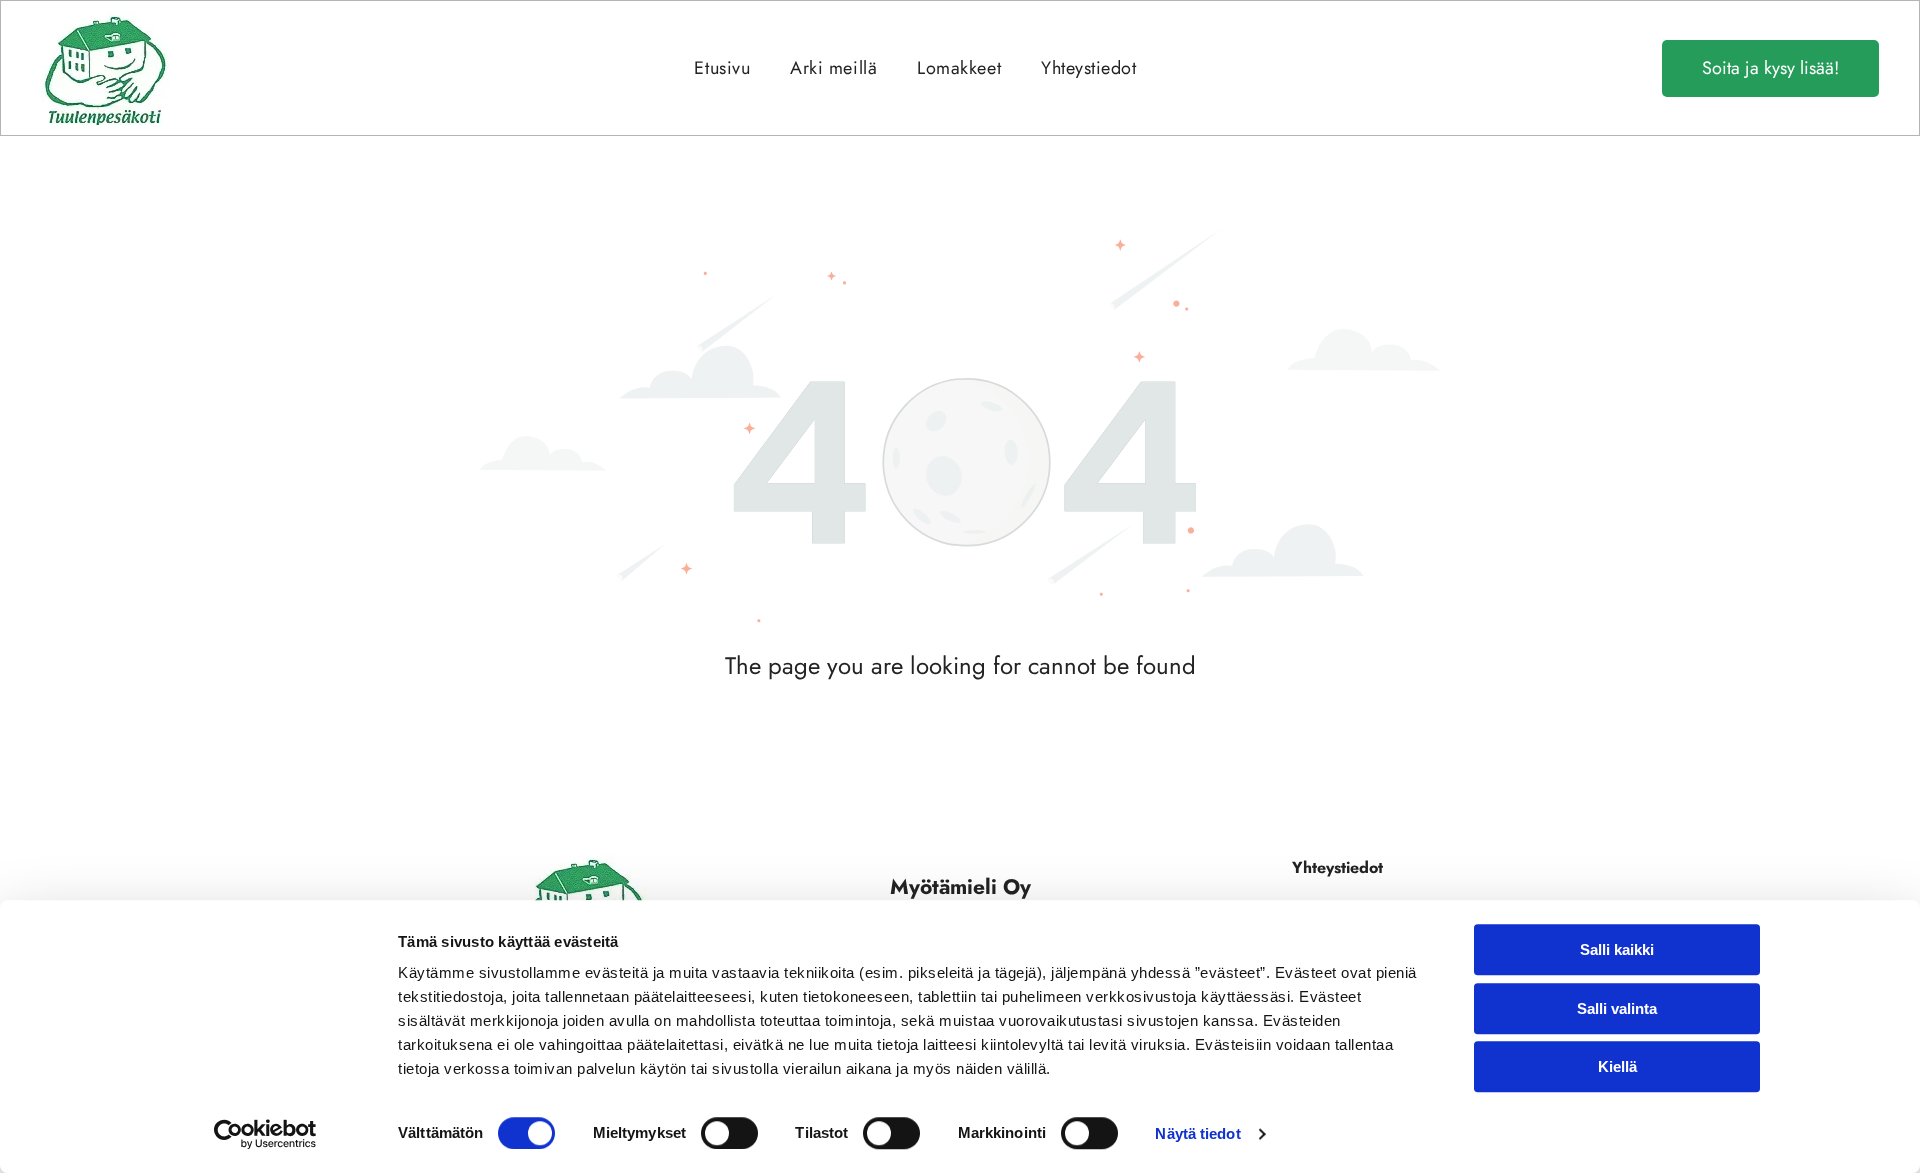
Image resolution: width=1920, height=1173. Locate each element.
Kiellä (1617, 1066)
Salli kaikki (1617, 949)
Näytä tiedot (1197, 1133)
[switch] (729, 1133)
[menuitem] (722, 68)
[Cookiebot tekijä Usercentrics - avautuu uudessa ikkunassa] (265, 1134)
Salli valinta (1617, 1008)
